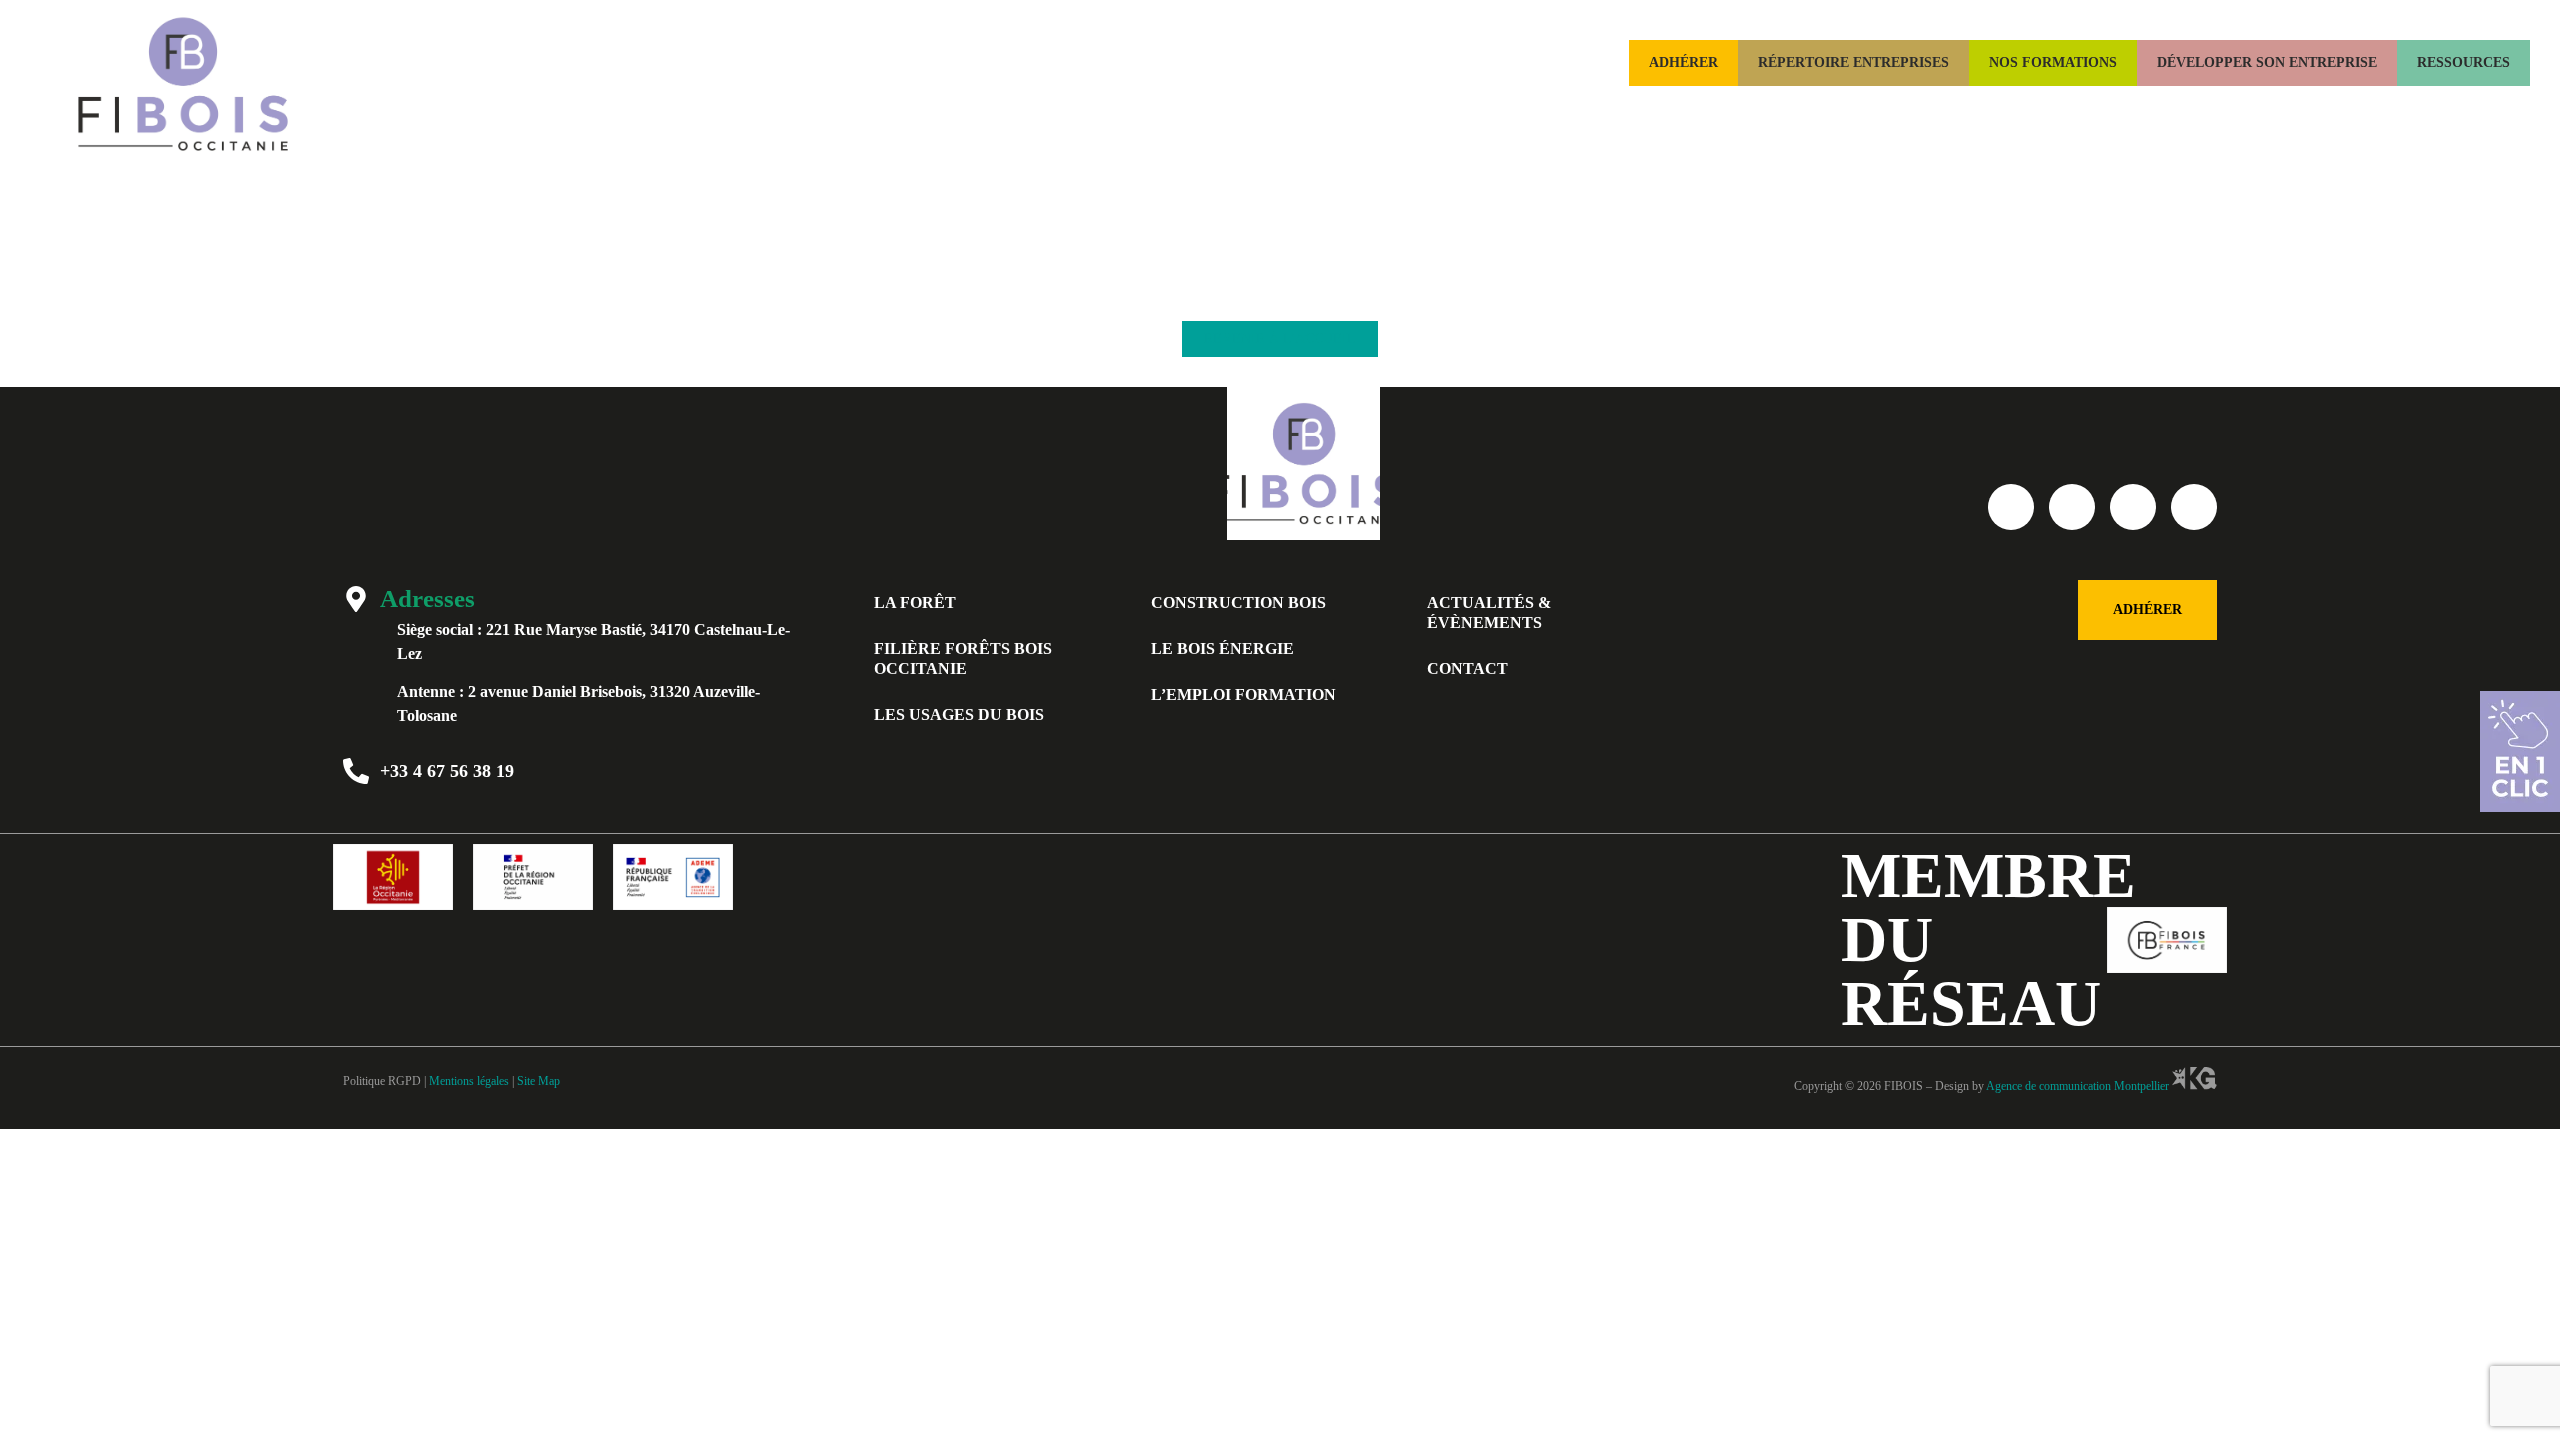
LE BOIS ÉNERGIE (1222, 648)
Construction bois (1238, 602)
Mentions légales (469, 1081)
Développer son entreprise (2267, 62)
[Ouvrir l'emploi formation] (2346, 108)
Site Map (538, 1081)
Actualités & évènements (1489, 612)
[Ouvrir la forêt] (1684, 108)
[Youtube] (2072, 507)
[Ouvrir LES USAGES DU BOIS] (1549, 108)
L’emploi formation (1243, 694)
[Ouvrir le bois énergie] (2108, 108)
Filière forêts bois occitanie (963, 658)
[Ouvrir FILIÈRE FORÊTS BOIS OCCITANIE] (1326, 108)
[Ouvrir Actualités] (2506, 108)
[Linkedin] (2133, 507)
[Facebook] (2011, 507)
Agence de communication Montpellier (2078, 1086)
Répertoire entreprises (1853, 62)
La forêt (915, 602)
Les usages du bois (959, 714)
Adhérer (1683, 62)
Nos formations (2053, 62)
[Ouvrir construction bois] (1912, 108)
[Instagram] (2194, 507)
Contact (1467, 668)
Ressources (2463, 62)
